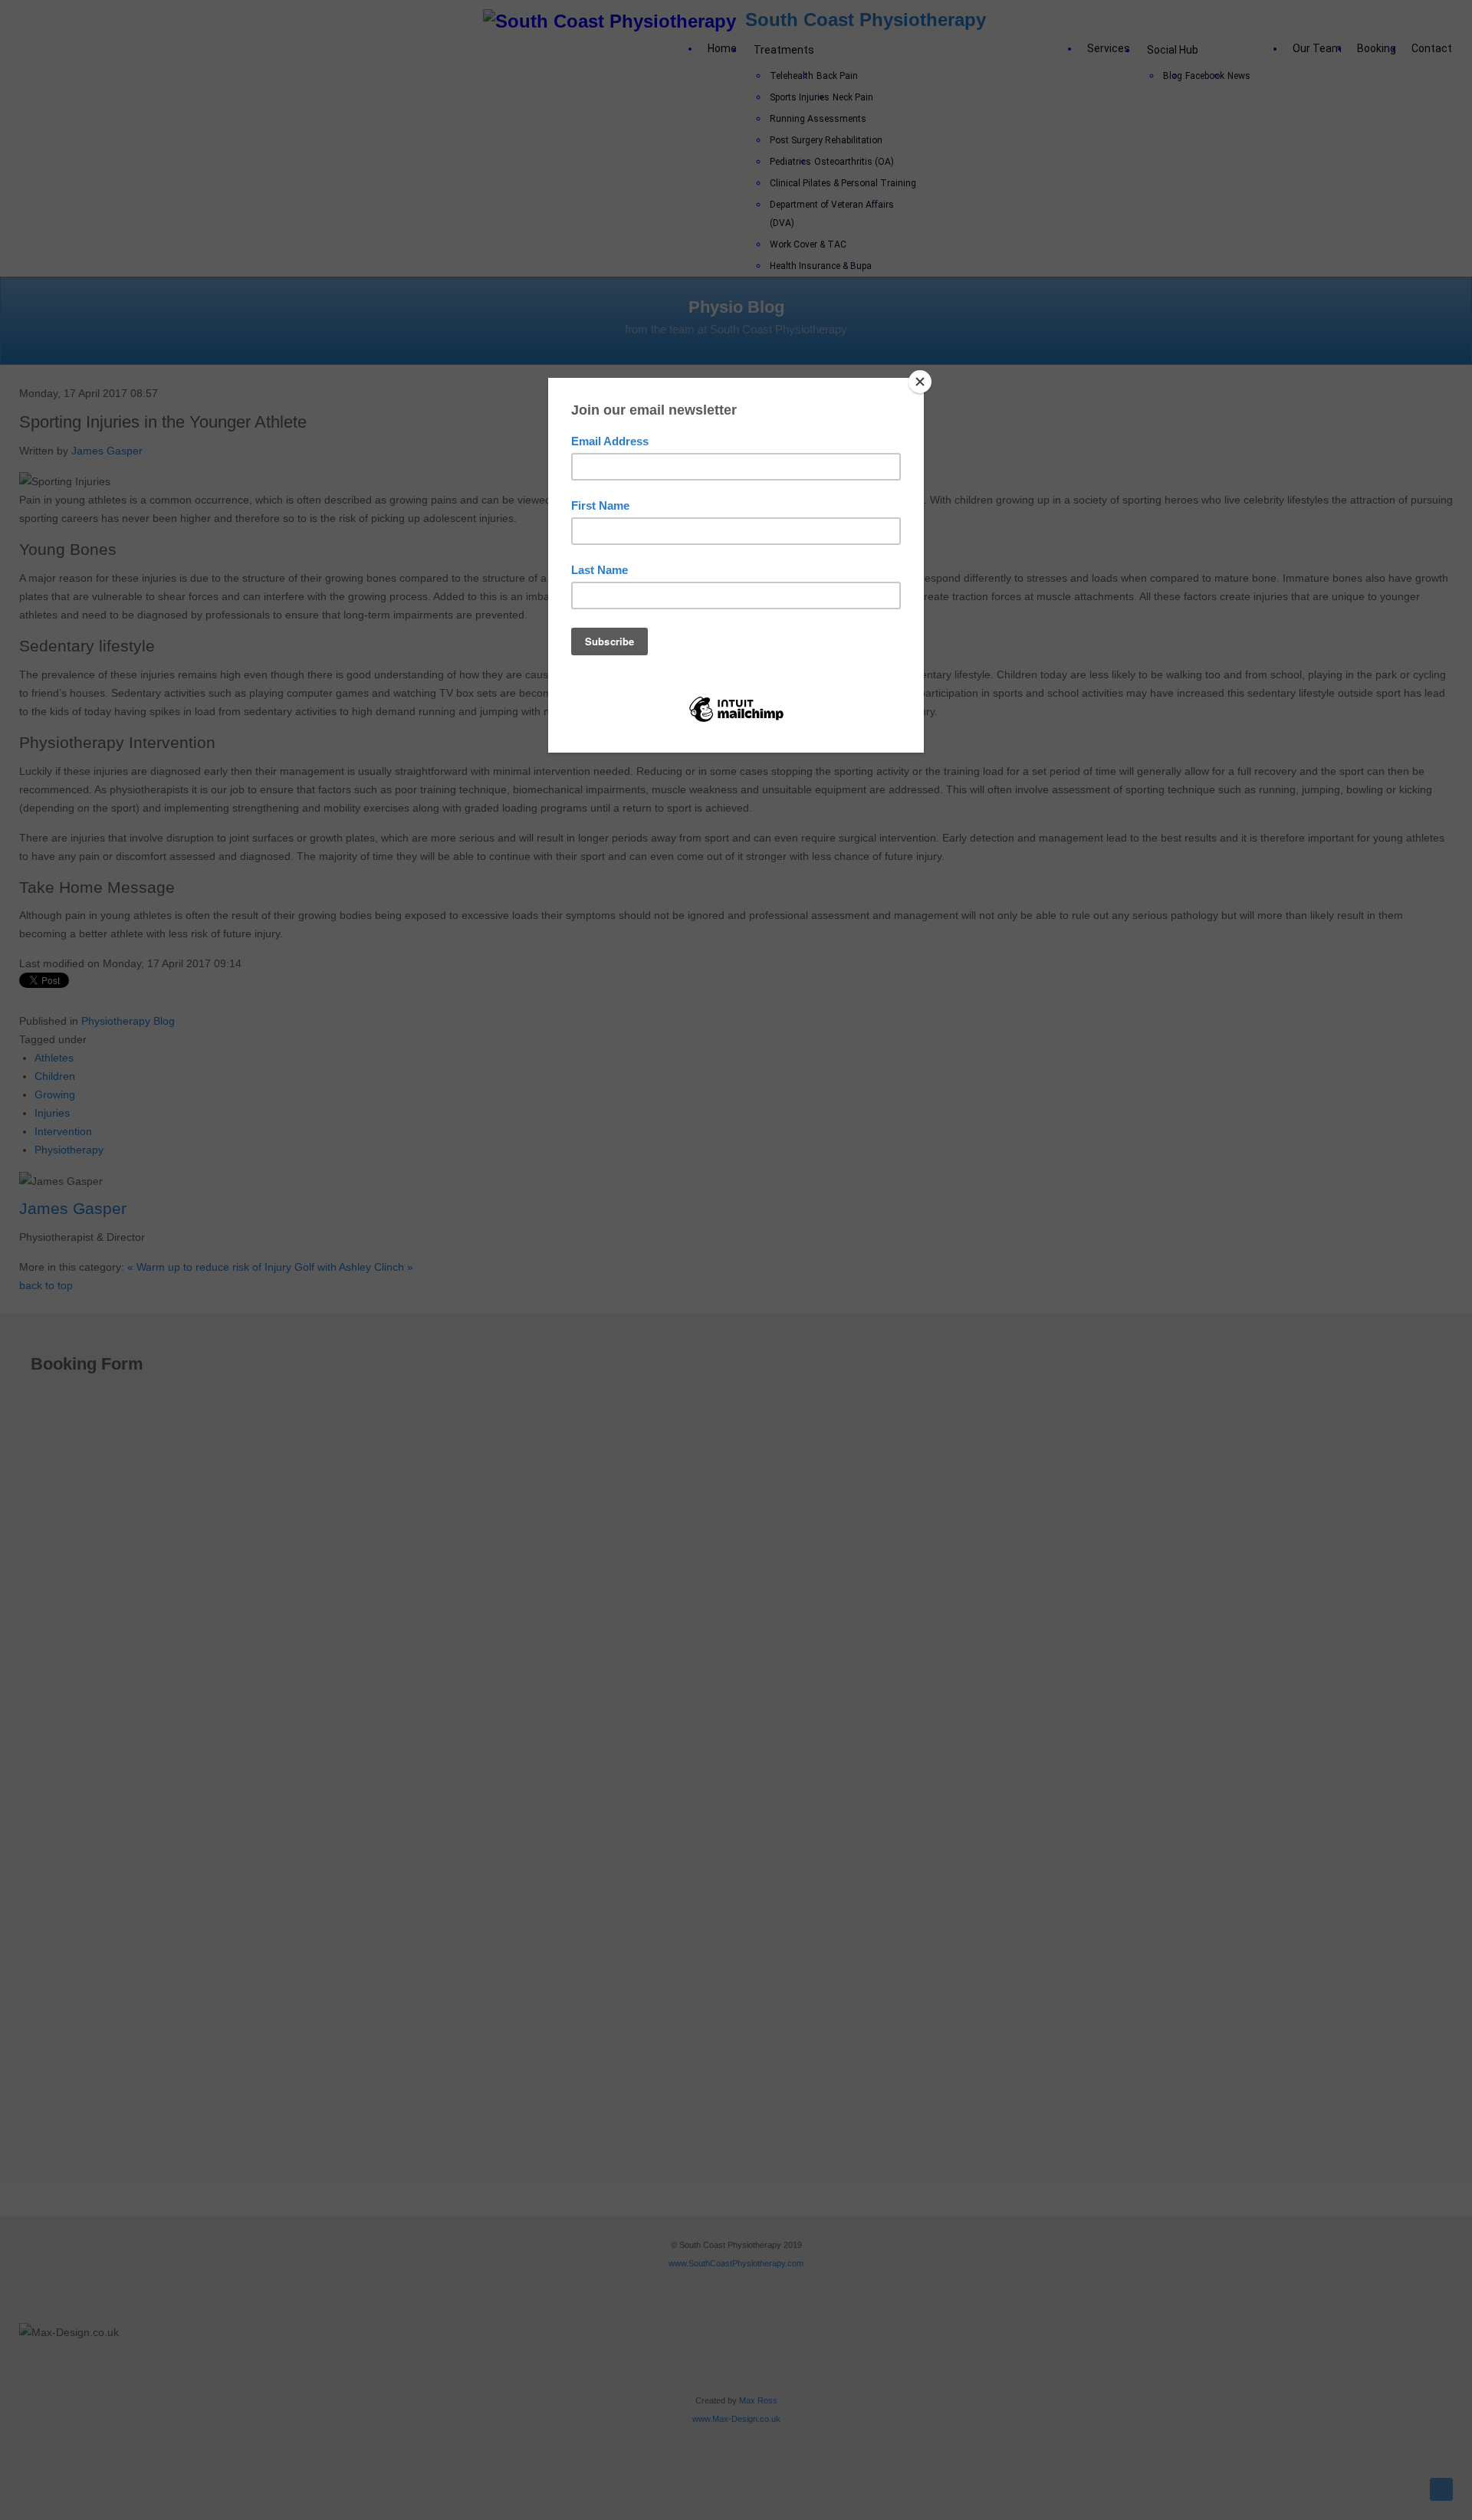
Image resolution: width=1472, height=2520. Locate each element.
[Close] (920, 382)
